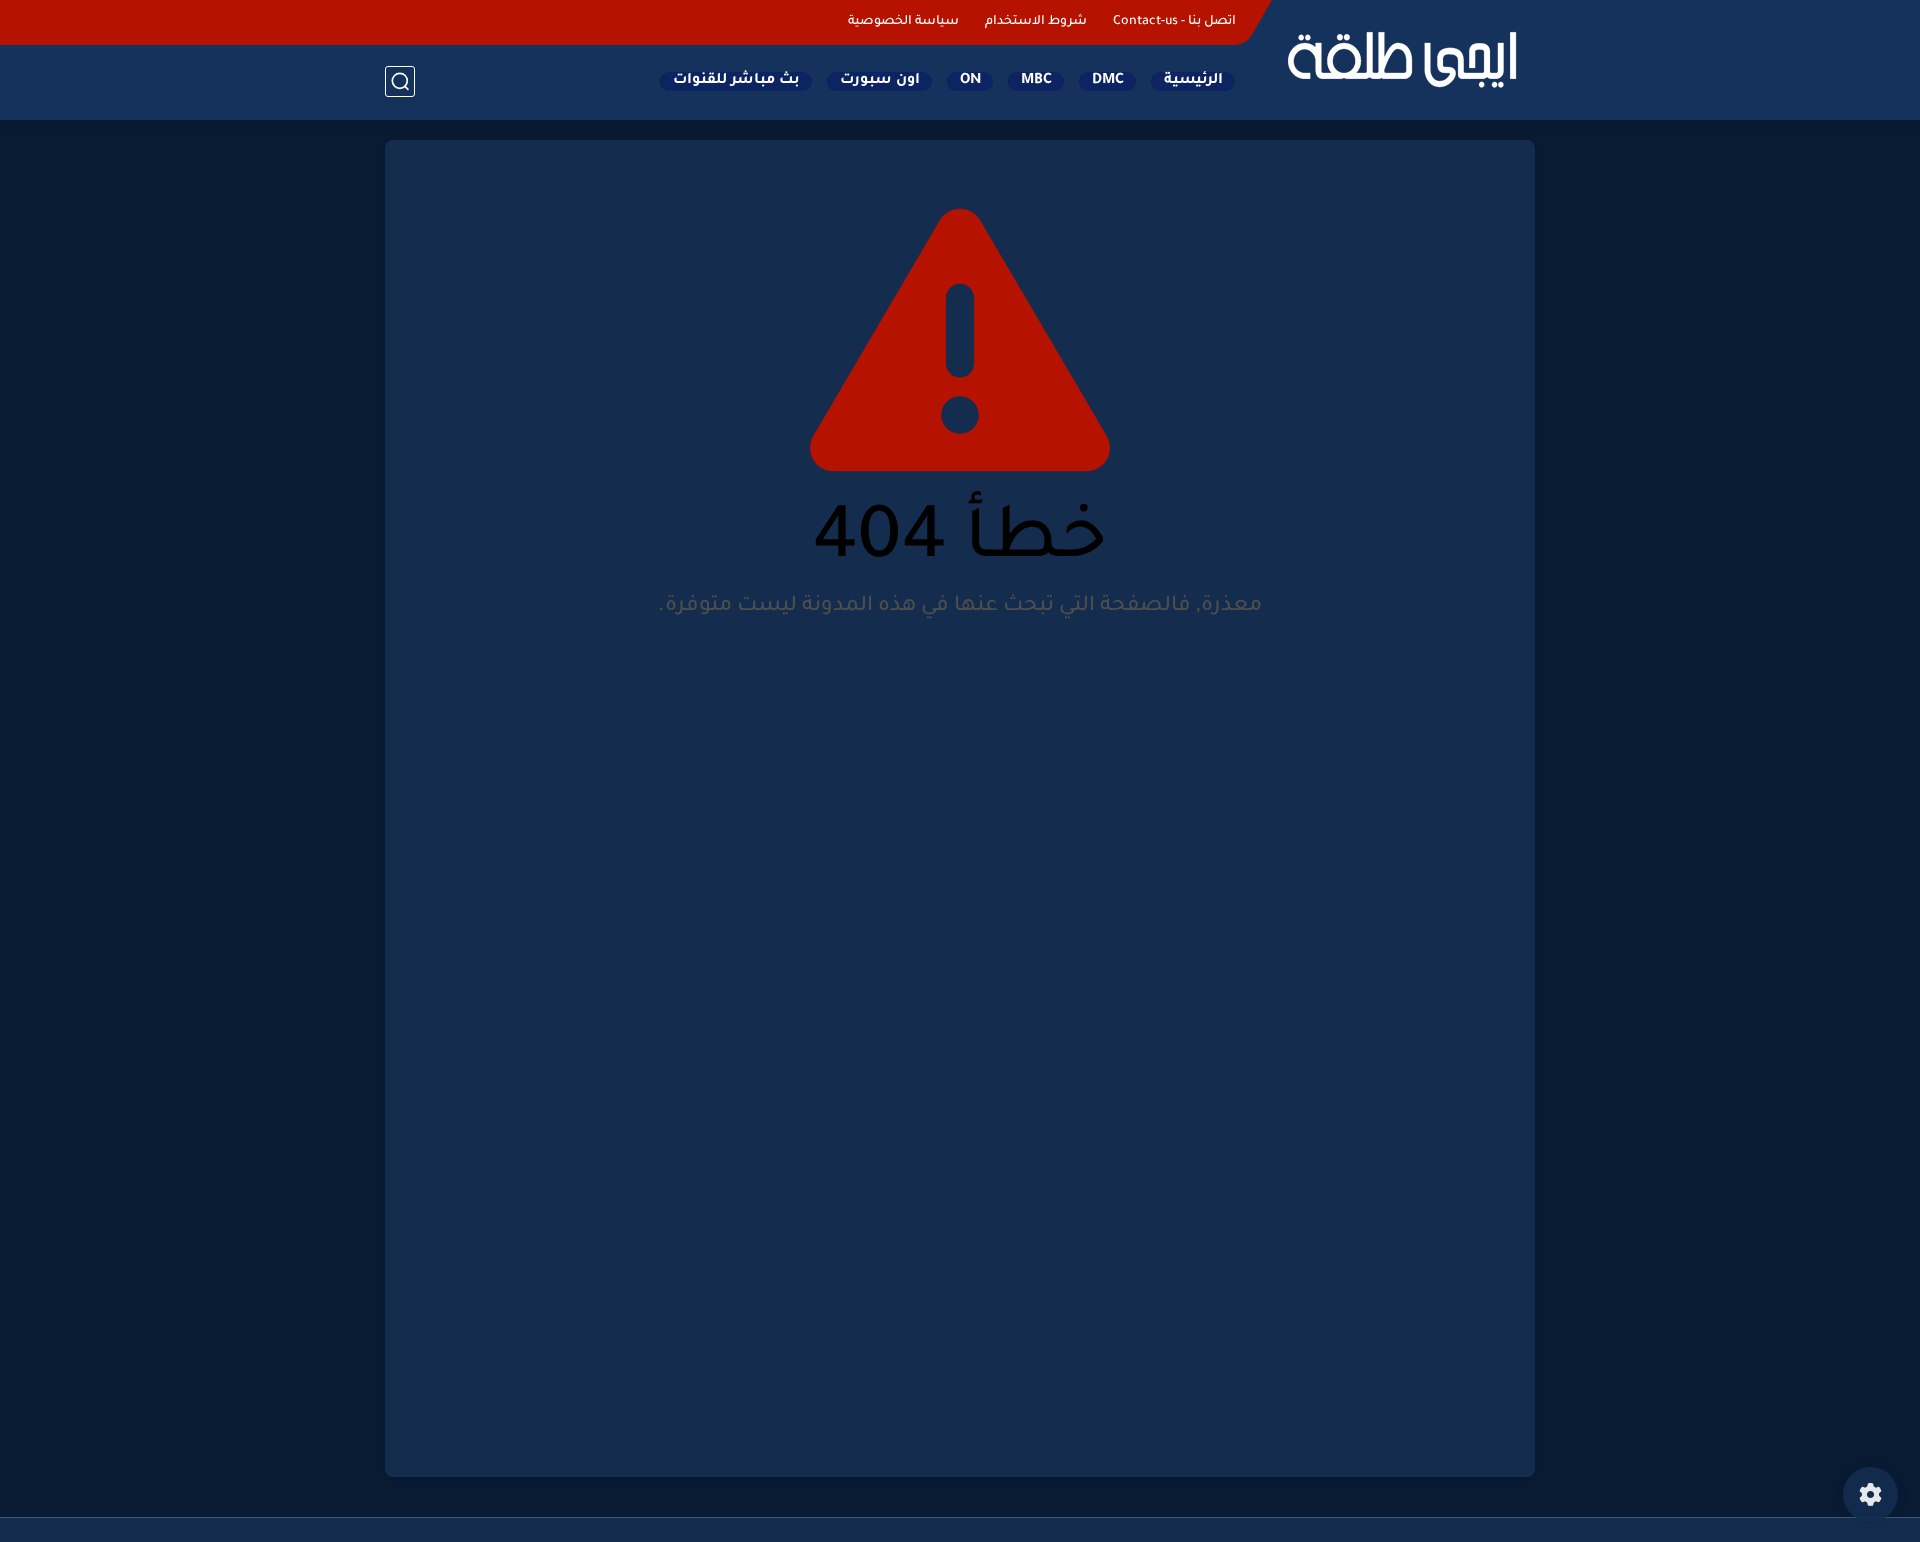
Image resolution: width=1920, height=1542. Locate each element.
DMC (1108, 81)
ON (970, 81)
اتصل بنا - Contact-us (1174, 22)
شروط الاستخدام (1036, 22)
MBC (1036, 81)
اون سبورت (880, 81)
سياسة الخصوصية (903, 22)
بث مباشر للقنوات (736, 81)
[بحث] (400, 81)
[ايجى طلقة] (1400, 58)
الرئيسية (1193, 81)
